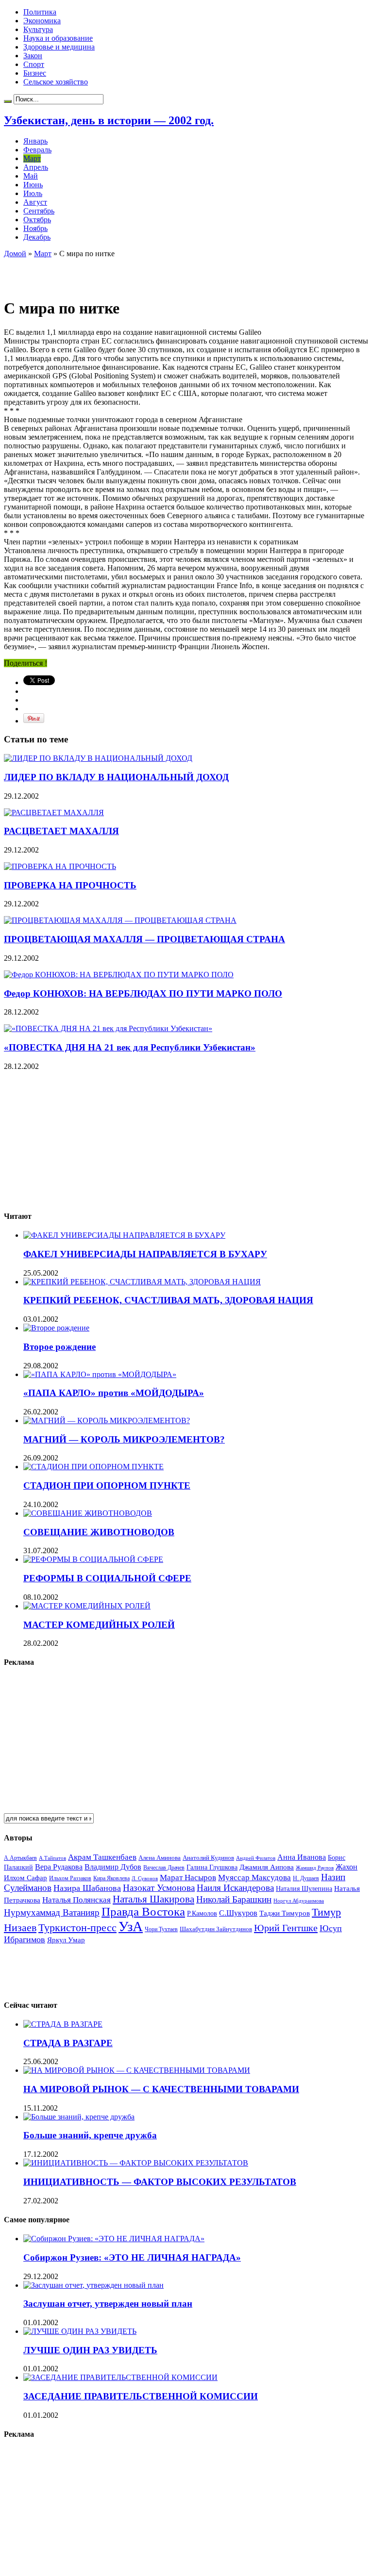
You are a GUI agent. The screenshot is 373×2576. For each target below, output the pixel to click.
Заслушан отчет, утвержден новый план (108, 2304)
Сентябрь (39, 211)
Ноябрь (35, 228)
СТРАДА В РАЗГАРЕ (68, 2043)
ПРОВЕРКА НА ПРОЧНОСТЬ (70, 885)
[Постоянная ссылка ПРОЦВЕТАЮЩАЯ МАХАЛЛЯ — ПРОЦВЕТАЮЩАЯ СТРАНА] (120, 920)
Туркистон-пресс (77, 1928)
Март (32, 158)
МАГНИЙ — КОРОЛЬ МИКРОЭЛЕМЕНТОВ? (124, 1439)
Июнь (33, 185)
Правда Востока (143, 1911)
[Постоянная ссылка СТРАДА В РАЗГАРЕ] (63, 2024)
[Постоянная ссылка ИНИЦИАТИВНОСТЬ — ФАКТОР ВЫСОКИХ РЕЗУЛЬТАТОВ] (136, 2163)
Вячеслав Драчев (164, 1868)
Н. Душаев (306, 1879)
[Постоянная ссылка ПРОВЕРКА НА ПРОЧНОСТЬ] (60, 866)
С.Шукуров (238, 1913)
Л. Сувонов (145, 1878)
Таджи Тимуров (285, 1913)
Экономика (42, 21)
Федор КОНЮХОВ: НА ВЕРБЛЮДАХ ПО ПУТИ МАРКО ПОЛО (143, 993)
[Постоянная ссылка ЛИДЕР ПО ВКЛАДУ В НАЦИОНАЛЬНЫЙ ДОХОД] (98, 758)
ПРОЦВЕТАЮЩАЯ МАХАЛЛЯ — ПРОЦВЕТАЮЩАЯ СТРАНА (144, 939)
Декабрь (37, 237)
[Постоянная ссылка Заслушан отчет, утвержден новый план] (93, 2285)
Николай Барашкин (234, 1899)
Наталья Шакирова (153, 1899)
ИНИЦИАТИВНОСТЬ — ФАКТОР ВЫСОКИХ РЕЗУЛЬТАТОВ (160, 2182)
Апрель (36, 167)
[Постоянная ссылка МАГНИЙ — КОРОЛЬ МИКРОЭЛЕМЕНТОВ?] (107, 1420)
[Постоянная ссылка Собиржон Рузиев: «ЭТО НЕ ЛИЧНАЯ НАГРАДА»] (114, 2239)
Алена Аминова (160, 1858)
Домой (15, 254)
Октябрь (37, 220)
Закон (33, 56)
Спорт (34, 64)
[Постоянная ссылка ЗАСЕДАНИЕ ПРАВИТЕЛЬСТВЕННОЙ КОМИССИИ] (120, 2377)
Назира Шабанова (87, 1888)
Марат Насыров (188, 1878)
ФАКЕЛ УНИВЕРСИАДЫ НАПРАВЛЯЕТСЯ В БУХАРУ (145, 1254)
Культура (38, 29)
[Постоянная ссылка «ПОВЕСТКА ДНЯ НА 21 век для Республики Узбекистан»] (108, 1028)
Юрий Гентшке (286, 1928)
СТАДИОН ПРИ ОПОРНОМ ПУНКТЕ (107, 1485)
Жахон (347, 1867)
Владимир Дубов (113, 1867)
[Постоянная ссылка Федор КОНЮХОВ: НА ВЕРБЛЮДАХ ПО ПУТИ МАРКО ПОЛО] (119, 975)
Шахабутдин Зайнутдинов (216, 1929)
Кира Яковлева (111, 1878)
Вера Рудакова (59, 1867)
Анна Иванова (302, 1857)
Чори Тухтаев (161, 1929)
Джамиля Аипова (267, 1867)
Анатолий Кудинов (208, 1858)
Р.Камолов (202, 1913)
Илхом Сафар (25, 1878)
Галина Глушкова (212, 1867)
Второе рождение (59, 1347)
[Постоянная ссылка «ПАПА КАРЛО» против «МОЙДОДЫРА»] (100, 1374)
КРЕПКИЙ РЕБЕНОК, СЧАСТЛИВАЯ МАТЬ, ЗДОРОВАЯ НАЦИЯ (168, 1300)
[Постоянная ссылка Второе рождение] (56, 1328)
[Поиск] (8, 101)
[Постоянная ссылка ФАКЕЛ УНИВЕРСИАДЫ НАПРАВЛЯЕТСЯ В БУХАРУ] (124, 1235)
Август (35, 202)
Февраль (37, 150)
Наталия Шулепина (304, 1889)
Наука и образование (58, 38)
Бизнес (35, 73)
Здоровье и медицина (59, 47)
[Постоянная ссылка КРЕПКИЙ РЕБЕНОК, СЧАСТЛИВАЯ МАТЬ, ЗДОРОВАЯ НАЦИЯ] (142, 1282)
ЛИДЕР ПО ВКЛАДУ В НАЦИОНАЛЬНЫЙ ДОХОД (116, 777)
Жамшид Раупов (315, 1868)
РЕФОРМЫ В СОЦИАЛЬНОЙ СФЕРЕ (107, 1578)
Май (31, 176)
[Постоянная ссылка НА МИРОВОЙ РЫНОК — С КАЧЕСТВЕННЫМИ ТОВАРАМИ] (137, 2070)
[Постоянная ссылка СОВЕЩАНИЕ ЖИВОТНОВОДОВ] (88, 1513)
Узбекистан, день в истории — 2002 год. (109, 120)
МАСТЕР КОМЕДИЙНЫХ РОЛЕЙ (99, 1625)
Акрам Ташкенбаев (102, 1857)
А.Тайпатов (52, 1858)
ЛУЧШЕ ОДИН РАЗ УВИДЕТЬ (90, 2350)
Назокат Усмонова (159, 1888)
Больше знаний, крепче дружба (90, 2135)
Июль (33, 193)
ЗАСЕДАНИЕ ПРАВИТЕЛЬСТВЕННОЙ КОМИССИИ (141, 2396)
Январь (35, 141)
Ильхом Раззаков (70, 1878)
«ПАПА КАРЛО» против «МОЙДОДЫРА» (114, 1393)
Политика (40, 12)
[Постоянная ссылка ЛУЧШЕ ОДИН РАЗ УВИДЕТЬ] (80, 2331)
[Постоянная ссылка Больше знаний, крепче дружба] (79, 2117)
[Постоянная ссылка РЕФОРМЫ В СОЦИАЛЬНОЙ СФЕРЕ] (93, 1559)
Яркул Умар (66, 1940)
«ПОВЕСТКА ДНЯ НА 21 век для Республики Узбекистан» (130, 1047)
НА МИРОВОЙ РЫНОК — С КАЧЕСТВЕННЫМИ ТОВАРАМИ (161, 2089)
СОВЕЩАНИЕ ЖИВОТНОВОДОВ (99, 1532)
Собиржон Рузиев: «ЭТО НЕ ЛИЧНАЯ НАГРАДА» (132, 2257)
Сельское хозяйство (56, 82)
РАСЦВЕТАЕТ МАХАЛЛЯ (61, 831)
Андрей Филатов (256, 1858)
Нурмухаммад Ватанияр (52, 1912)
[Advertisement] (118, 273)
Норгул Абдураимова (299, 1901)
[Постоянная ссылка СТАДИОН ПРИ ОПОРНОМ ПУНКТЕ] (93, 1467)
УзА (131, 1926)
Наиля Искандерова (235, 1888)
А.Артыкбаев (20, 1858)
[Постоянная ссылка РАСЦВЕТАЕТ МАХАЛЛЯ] (54, 812)
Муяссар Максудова (254, 1878)
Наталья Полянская (76, 1900)
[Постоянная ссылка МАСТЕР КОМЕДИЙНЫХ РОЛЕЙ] (87, 1606)
